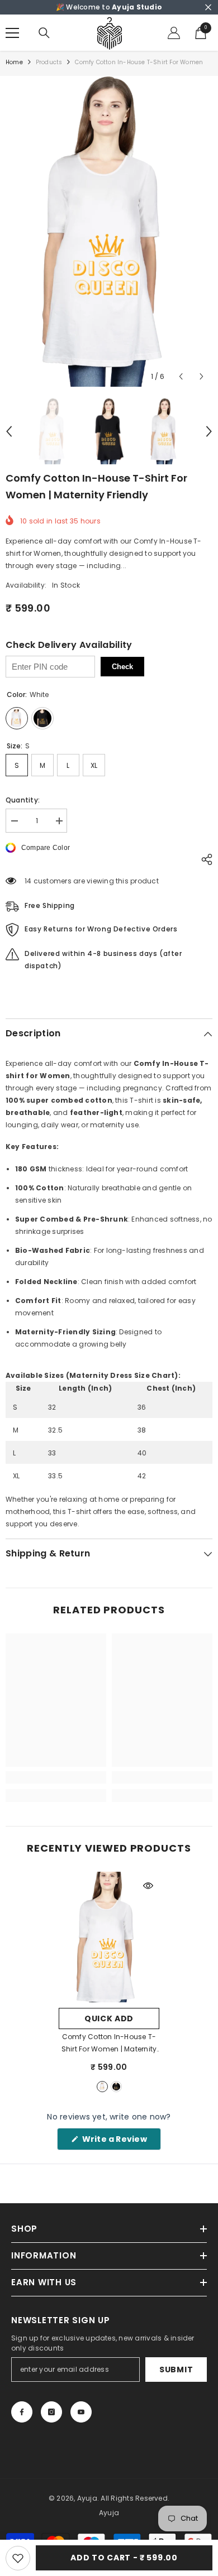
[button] (181, 376)
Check (122, 667)
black (116, 2087)
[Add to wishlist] (18, 2558)
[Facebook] (22, 2412)
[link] (56, 1777)
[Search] (44, 33)
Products (49, 62)
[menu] (12, 33)
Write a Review (120, 2142)
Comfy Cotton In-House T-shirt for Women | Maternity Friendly (109, 2044)
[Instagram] (51, 2412)
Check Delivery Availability (69, 645)
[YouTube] (81, 2412)
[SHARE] (204, 859)
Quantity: (23, 800)
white (102, 2087)
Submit (176, 2370)
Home (14, 62)
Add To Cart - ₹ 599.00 (124, 2558)
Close (208, 8)
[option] (109, 231)
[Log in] (174, 33)
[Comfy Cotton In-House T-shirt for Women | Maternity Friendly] (109, 1937)
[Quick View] (148, 1886)
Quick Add (109, 2018)
